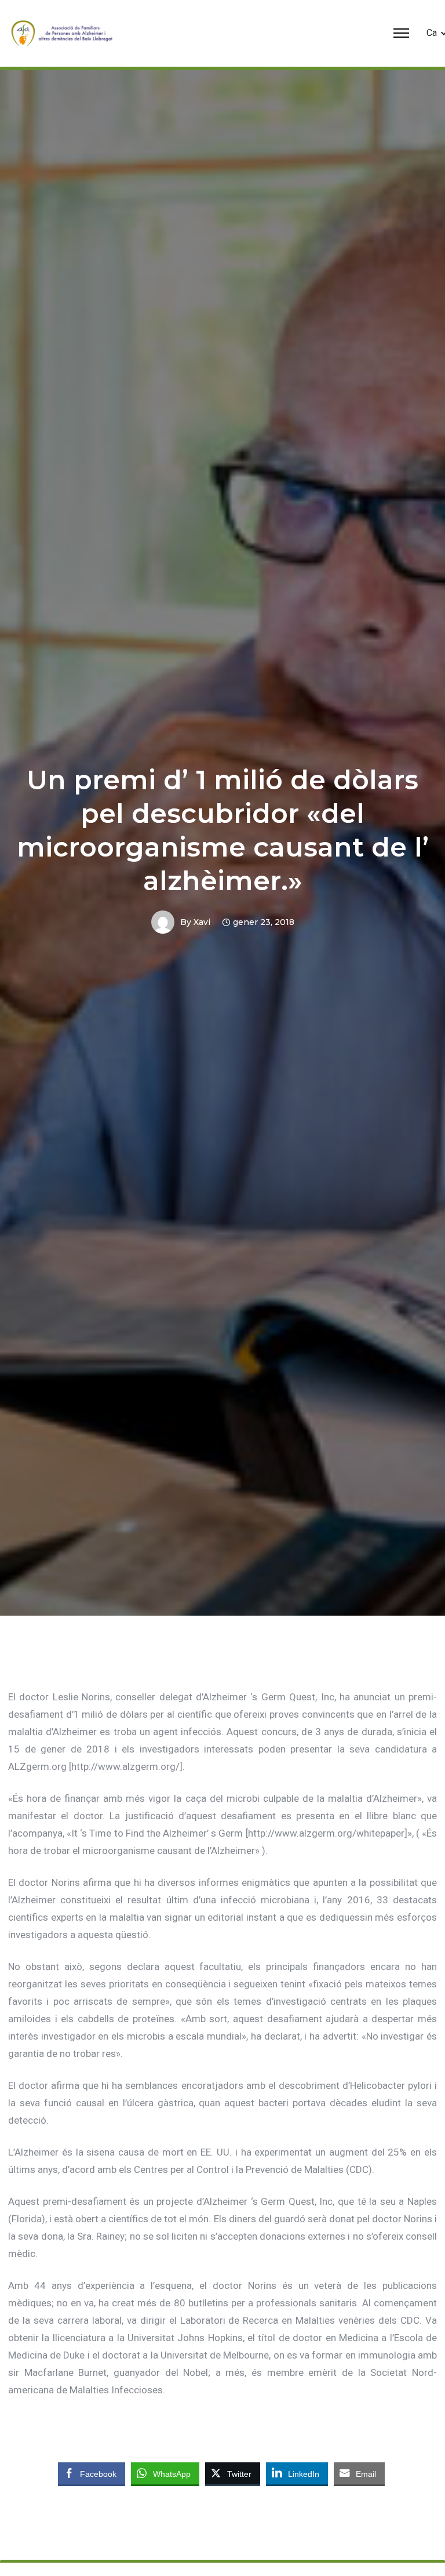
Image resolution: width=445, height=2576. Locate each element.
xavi (202, 922)
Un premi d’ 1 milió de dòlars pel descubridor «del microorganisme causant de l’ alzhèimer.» (223, 830)
